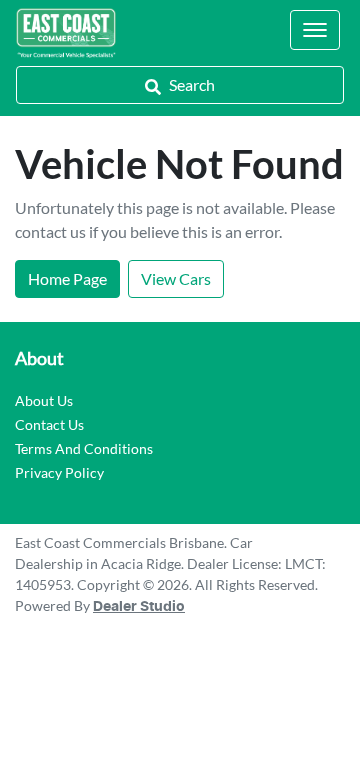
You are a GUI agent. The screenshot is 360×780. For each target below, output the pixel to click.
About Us (44, 400)
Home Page (67, 278)
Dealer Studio (139, 607)
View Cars (176, 278)
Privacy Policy (59, 472)
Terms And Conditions (84, 448)
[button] (315, 30)
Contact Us (49, 424)
